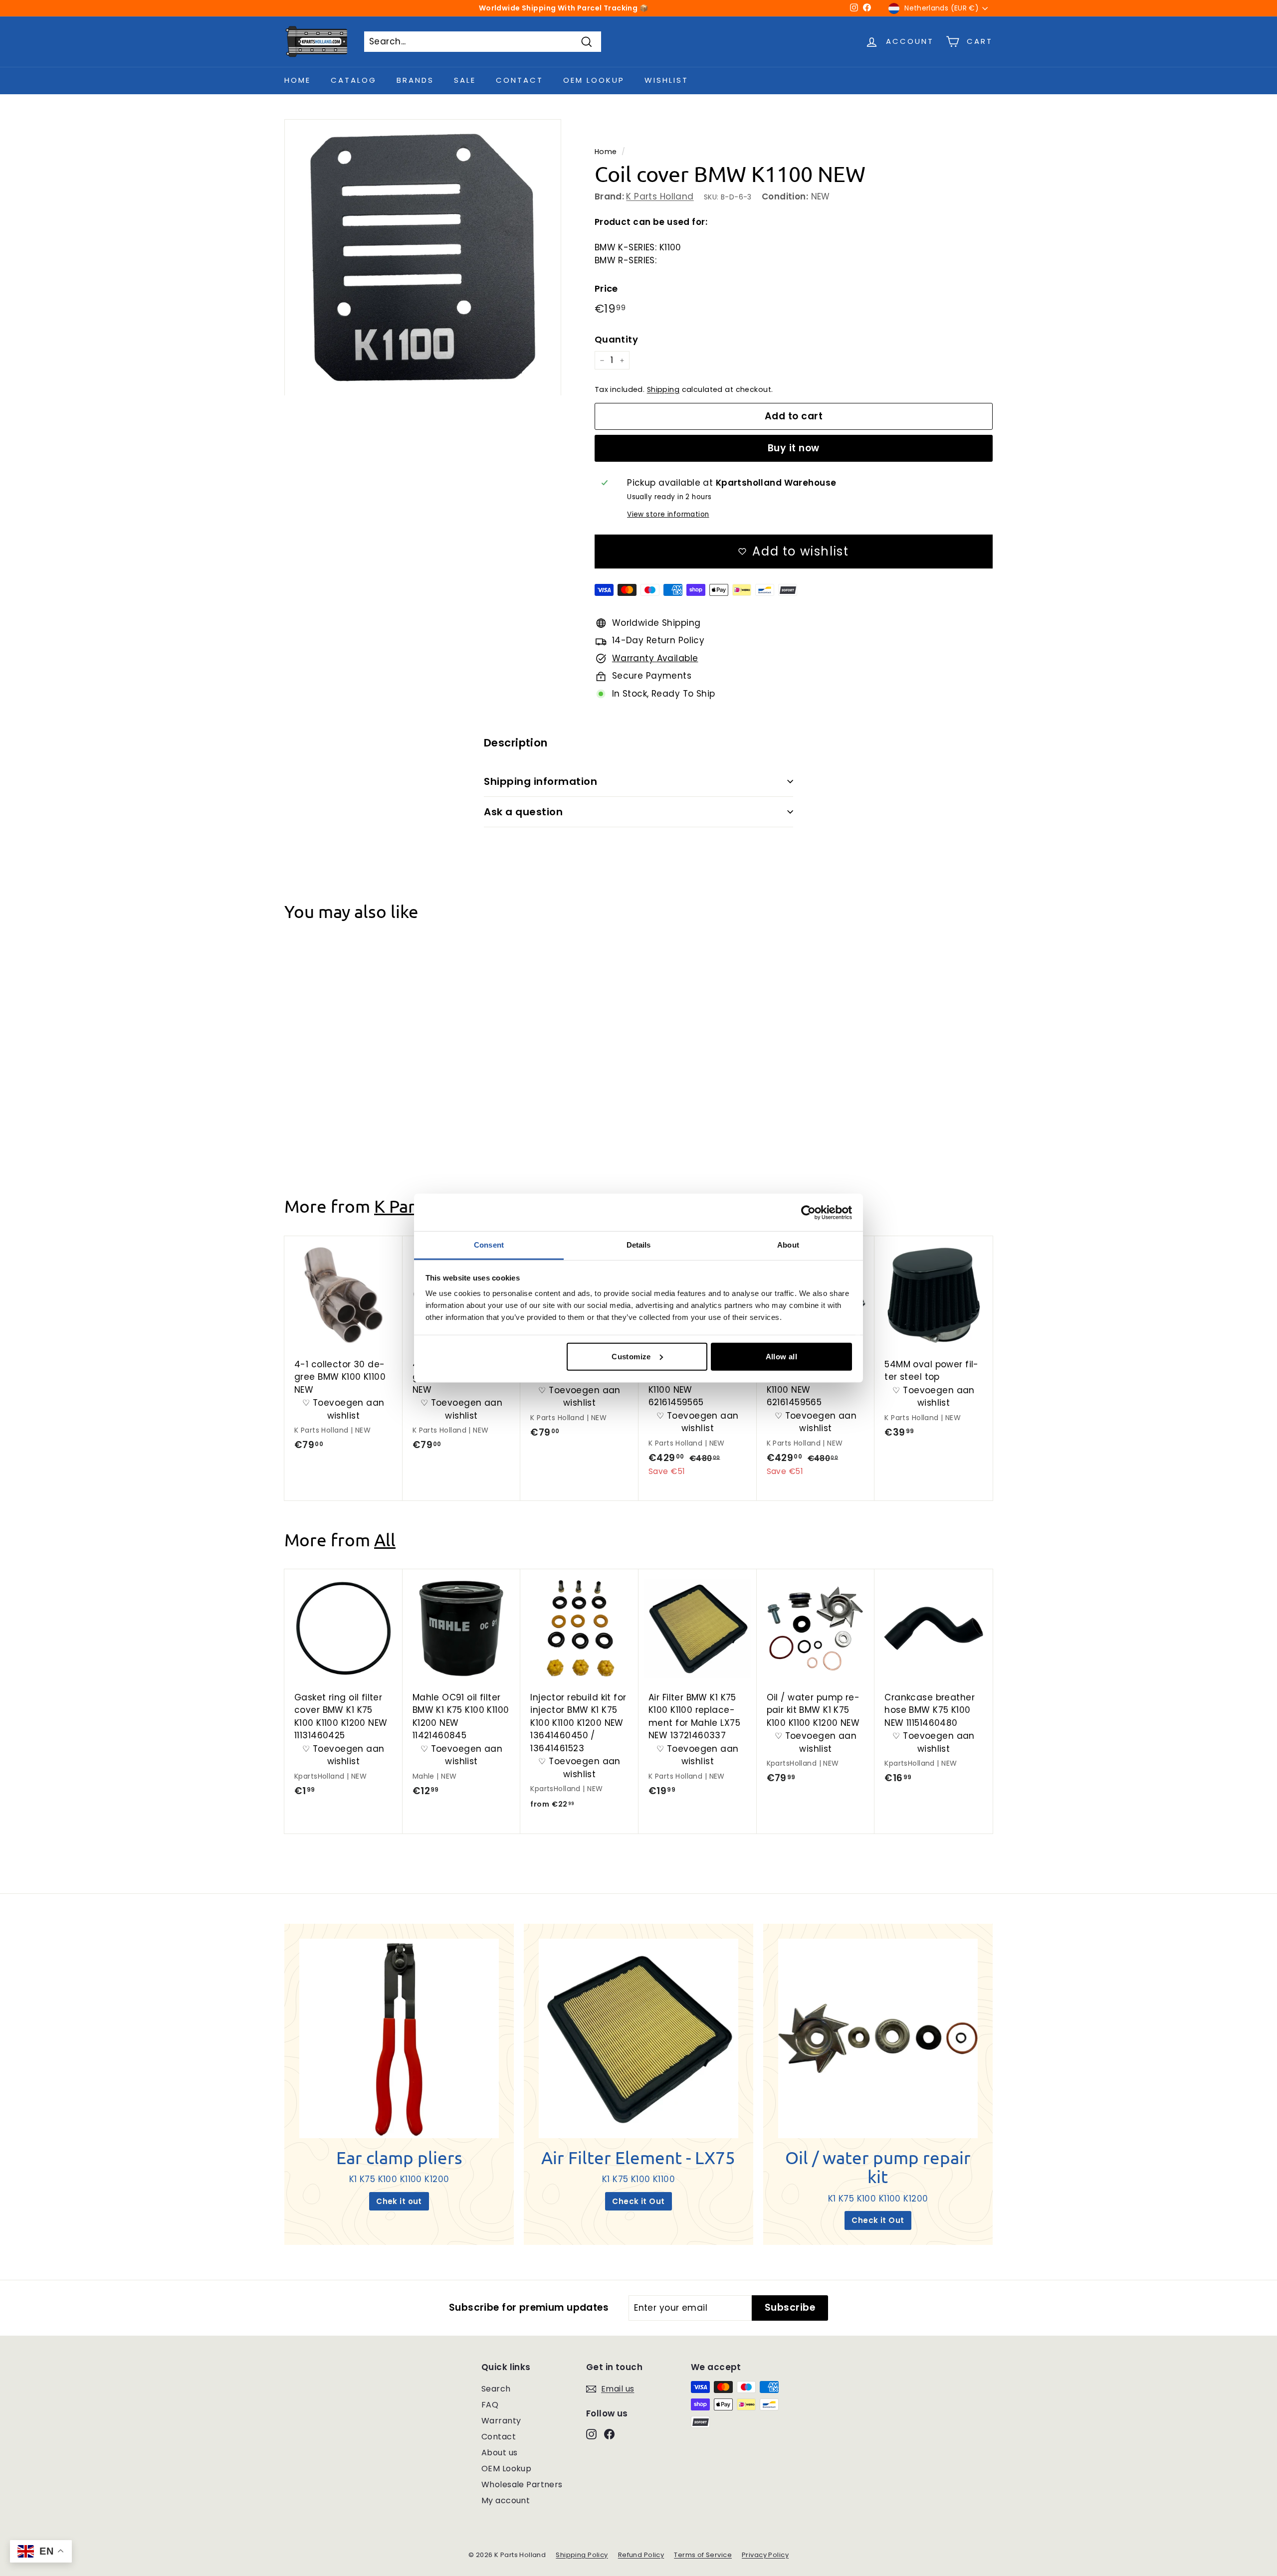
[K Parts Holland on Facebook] (609, 2434)
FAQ (490, 2405)
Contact (520, 80)
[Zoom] (423, 258)
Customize (631, 1356)
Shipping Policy (582, 2555)
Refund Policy (641, 2555)
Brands (415, 80)
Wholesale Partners (522, 2484)
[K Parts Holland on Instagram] (591, 2434)
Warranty (501, 2421)
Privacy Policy (765, 2555)
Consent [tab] (489, 1245)
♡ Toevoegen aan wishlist (343, 1102)
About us (499, 2453)
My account (506, 2500)
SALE (465, 80)
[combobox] (483, 42)
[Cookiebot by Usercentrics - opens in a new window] (808, 1212)
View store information (668, 514)
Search (496, 2389)
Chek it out (399, 2201)
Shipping (663, 389)
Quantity (616, 339)
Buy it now (794, 448)
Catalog (354, 80)
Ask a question (523, 812)
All (385, 1540)
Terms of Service (703, 2555)
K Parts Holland (660, 196)
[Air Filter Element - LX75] (638, 2038)
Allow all (781, 1356)
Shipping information (540, 781)
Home (298, 80)
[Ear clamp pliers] (399, 2038)
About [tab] (788, 1245)
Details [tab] (639, 1245)
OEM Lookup (594, 80)
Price (606, 288)
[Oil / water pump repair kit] (878, 2038)
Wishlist (666, 80)
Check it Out (638, 2201)
